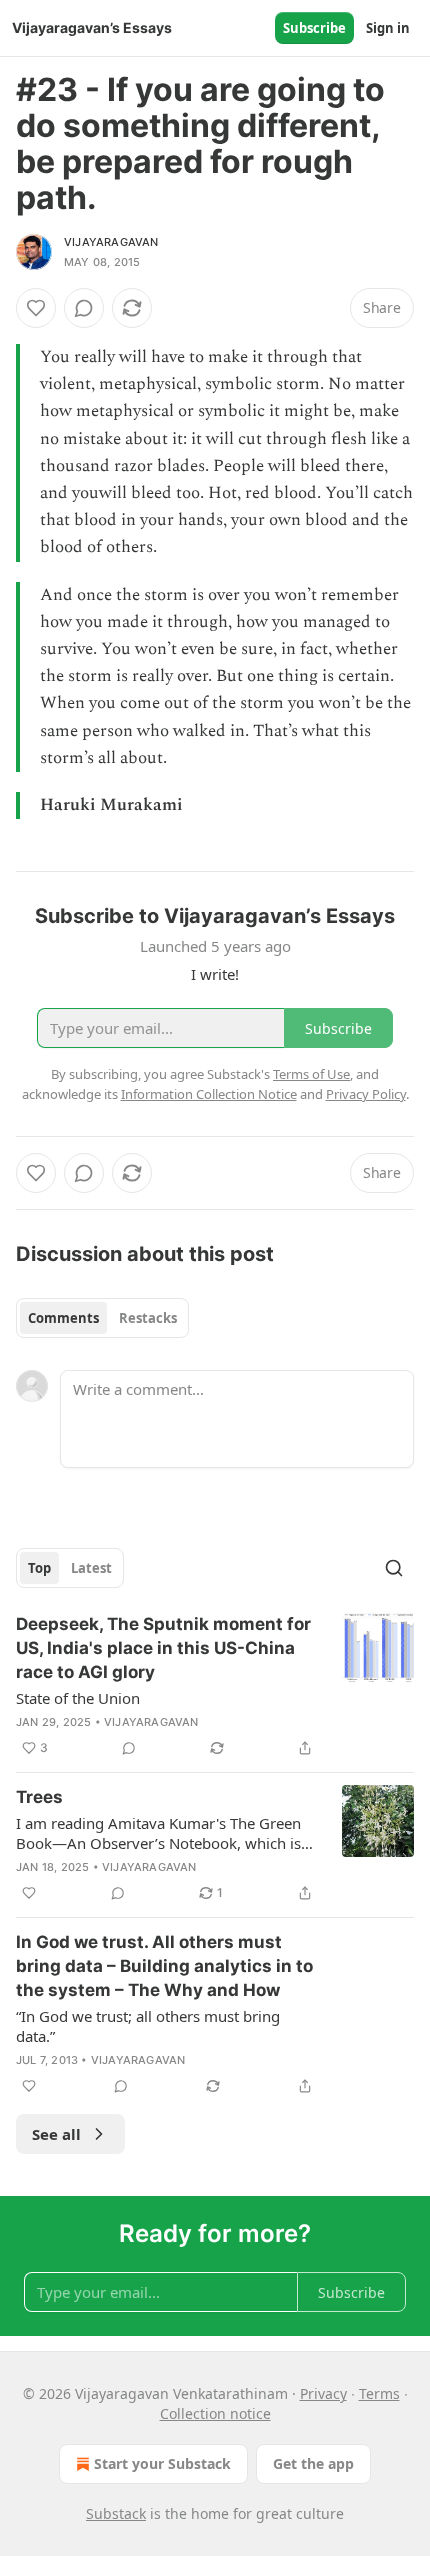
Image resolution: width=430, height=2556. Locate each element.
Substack (116, 2513)
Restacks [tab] (148, 1318)
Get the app (313, 2463)
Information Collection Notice (209, 1094)
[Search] (394, 1568)
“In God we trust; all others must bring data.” (148, 2026)
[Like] (36, 308)
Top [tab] (39, 1568)
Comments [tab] (63, 1318)
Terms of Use (311, 1074)
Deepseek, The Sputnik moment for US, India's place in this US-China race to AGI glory (163, 1648)
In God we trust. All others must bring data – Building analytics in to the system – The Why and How (164, 1966)
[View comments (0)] (84, 308)
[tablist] (102, 1318)
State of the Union (78, 1698)
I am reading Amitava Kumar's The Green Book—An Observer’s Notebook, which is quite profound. (158, 1833)
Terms (379, 2393)
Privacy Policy (366, 1094)
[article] (215, 1686)
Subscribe (314, 28)
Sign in (388, 28)
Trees (39, 1797)
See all (56, 2134)
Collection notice (215, 2413)
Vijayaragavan (111, 242)
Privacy (323, 2393)
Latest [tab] (91, 1568)
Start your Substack (162, 2463)
